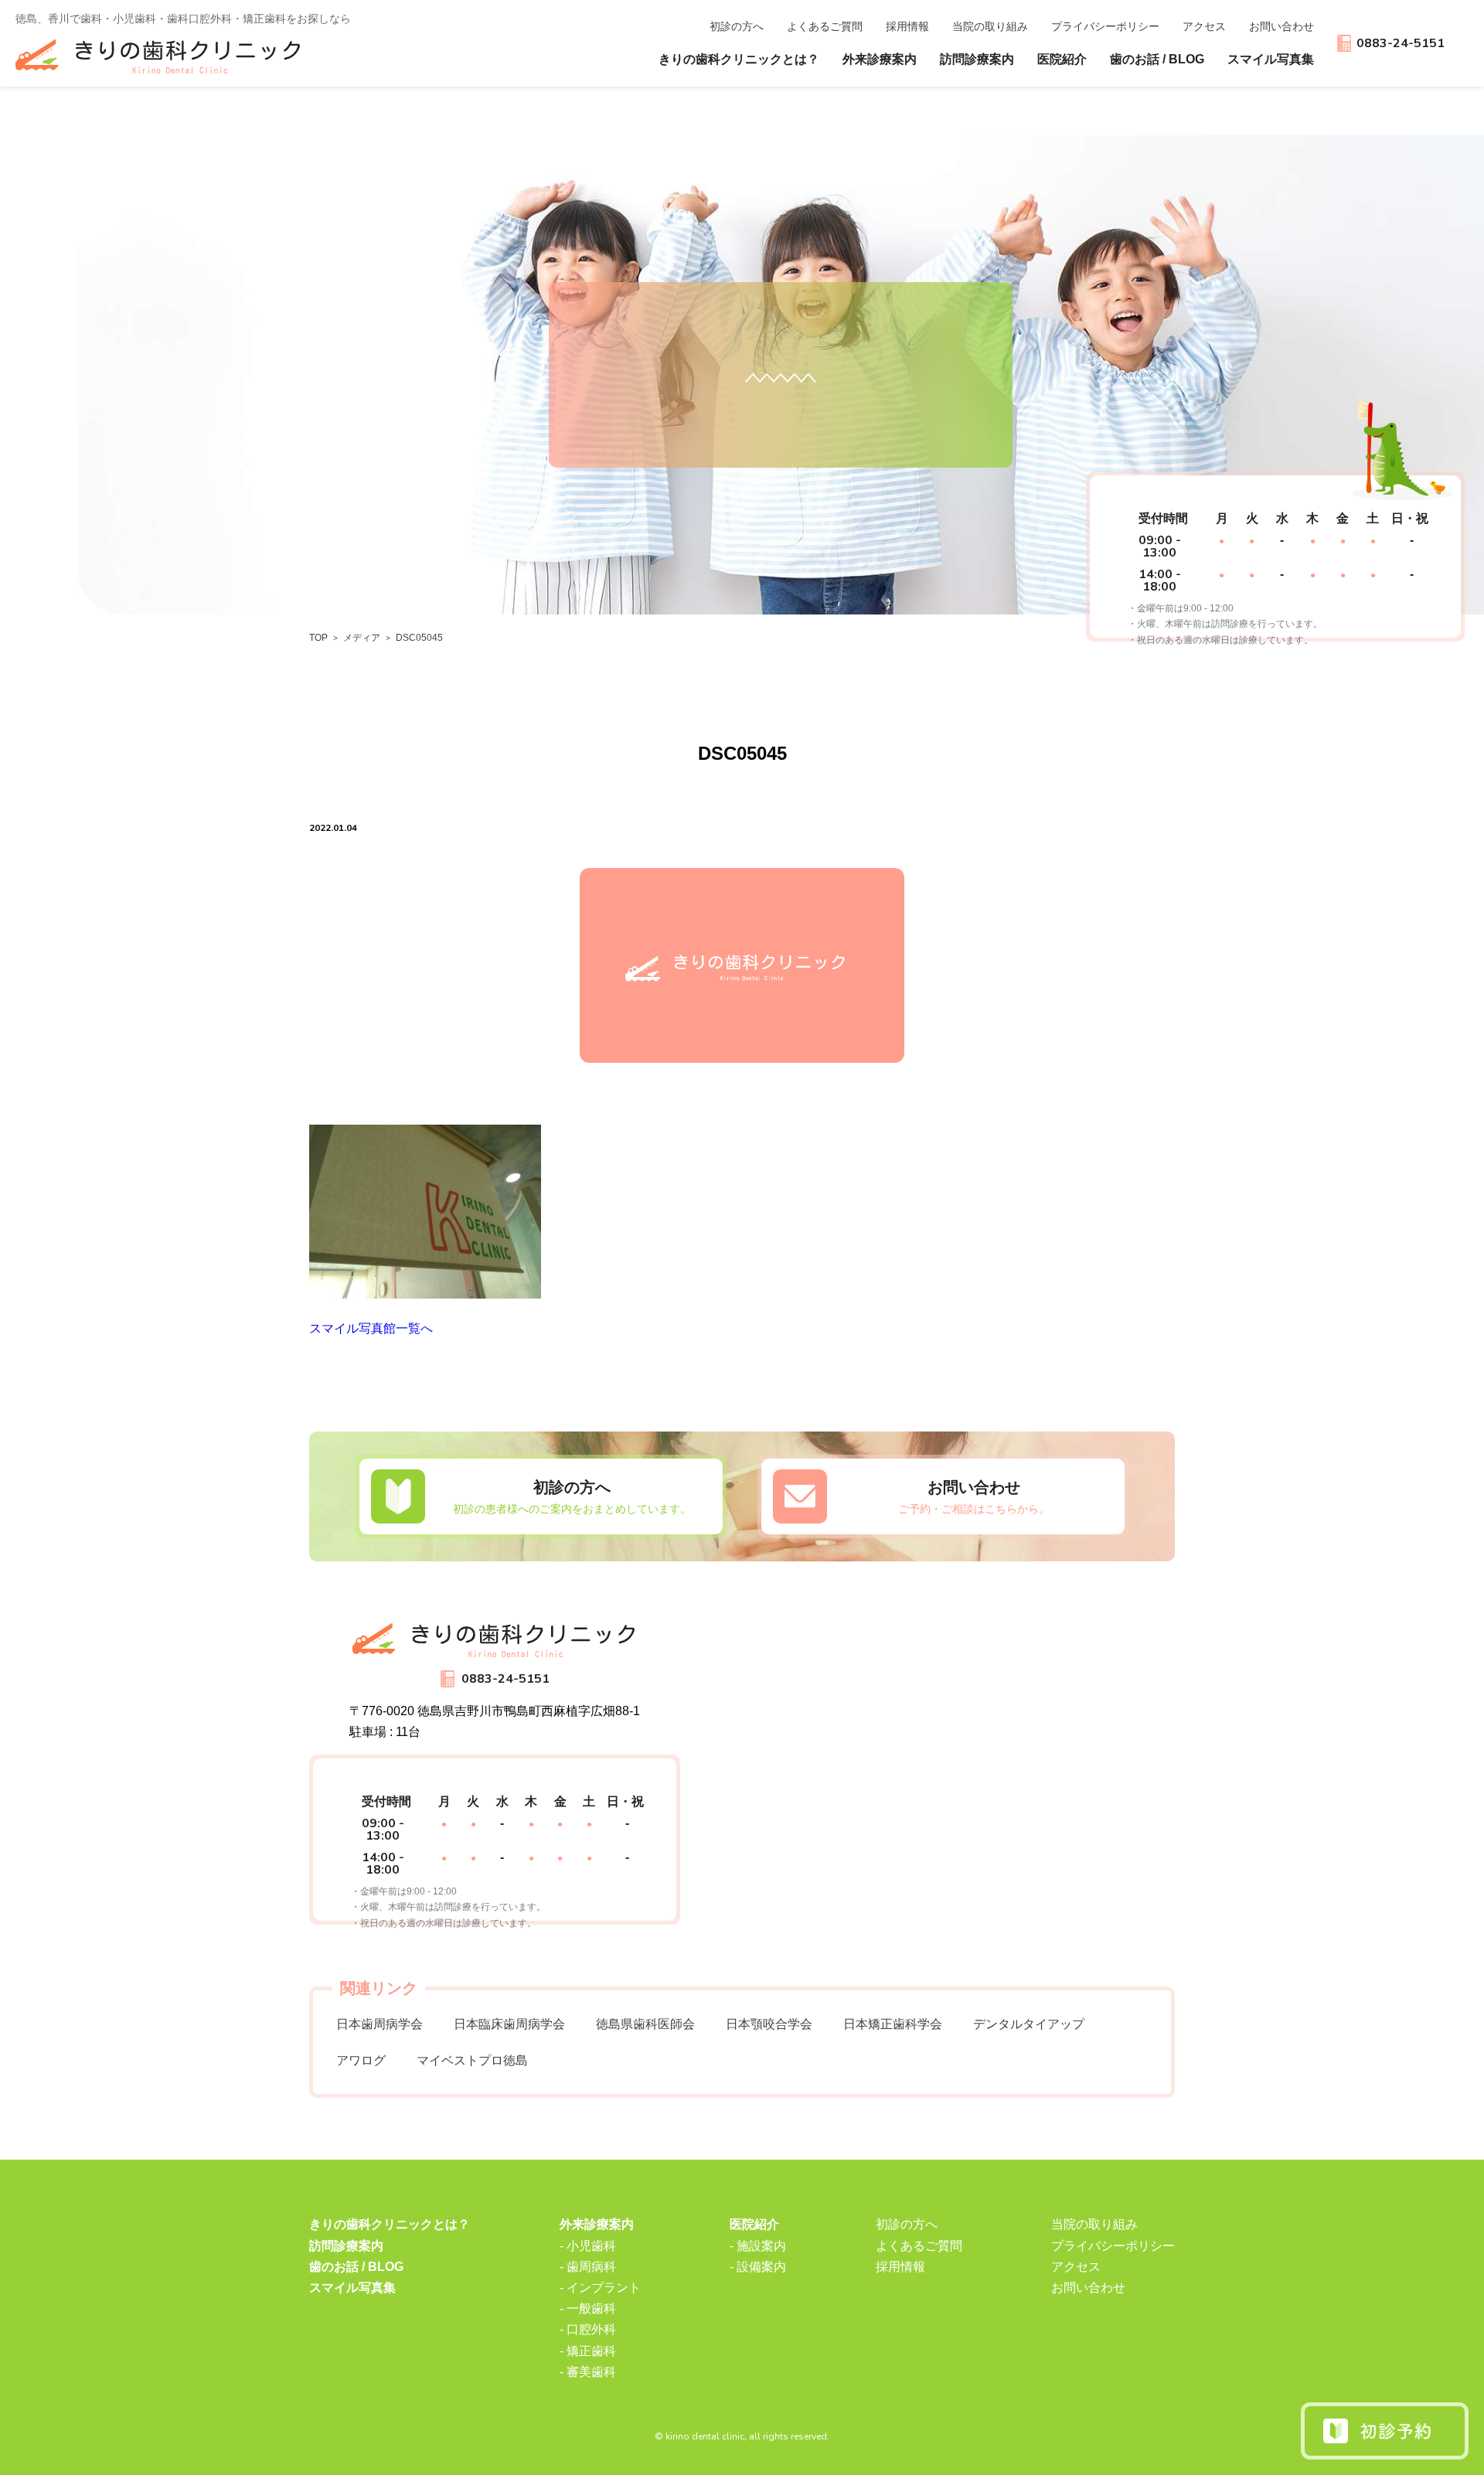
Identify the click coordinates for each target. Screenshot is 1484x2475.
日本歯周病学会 (380, 2024)
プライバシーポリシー (1105, 26)
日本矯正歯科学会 (893, 2024)
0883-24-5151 (1401, 43)
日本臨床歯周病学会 (509, 2024)
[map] (951, 1774)
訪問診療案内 (977, 59)
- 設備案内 (758, 2267)
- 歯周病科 (588, 2267)
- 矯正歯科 (588, 2351)
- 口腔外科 (588, 2329)
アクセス (1204, 26)
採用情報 (907, 26)
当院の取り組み (1094, 2224)
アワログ (361, 2060)
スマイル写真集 (1271, 59)
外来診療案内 (597, 2224)
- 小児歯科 (588, 2246)
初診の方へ (737, 26)
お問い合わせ (1281, 26)
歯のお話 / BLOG (1157, 59)
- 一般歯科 (588, 2308)
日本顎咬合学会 (769, 2024)
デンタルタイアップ (1029, 2024)
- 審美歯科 (588, 2372)
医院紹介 (754, 2224)
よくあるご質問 (825, 26)
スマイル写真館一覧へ (371, 1328)
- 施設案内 (758, 2246)
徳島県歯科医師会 (645, 2024)
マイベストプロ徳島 (472, 2060)
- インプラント (600, 2288)
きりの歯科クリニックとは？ (739, 59)
